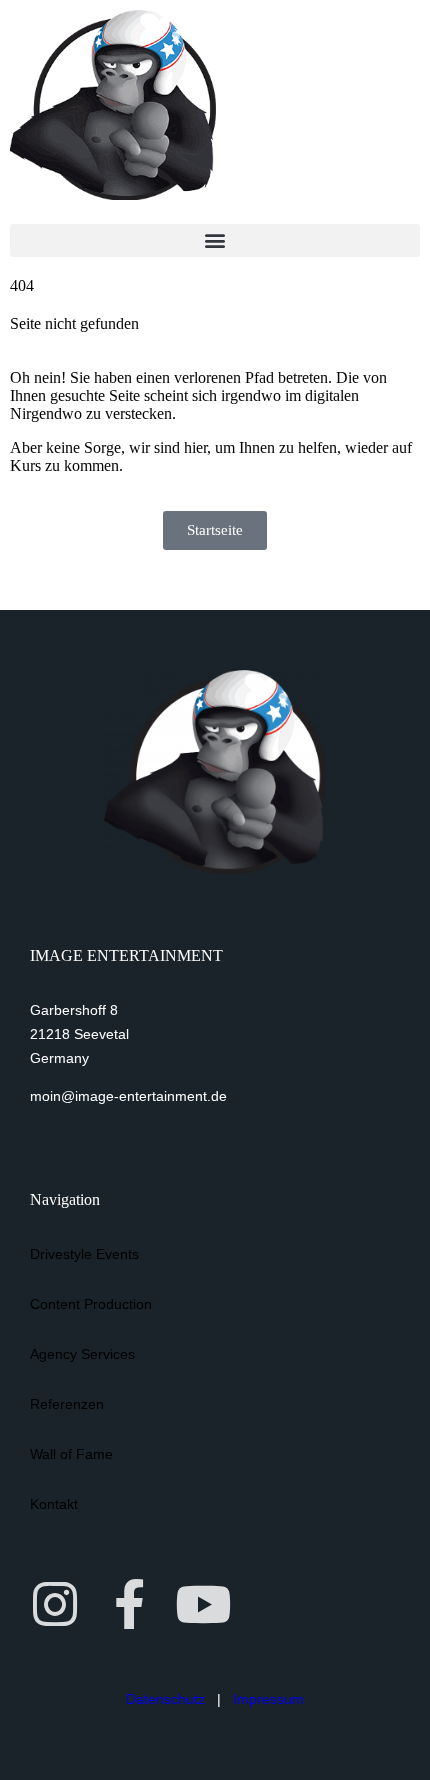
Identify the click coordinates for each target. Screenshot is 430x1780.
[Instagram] (55, 1604)
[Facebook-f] (129, 1604)
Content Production (91, 1304)
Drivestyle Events (84, 1254)
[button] (215, 240)
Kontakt (54, 1504)
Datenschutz (165, 1699)
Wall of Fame (71, 1454)
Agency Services (82, 1354)
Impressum (268, 1699)
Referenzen (67, 1404)
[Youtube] (203, 1604)
